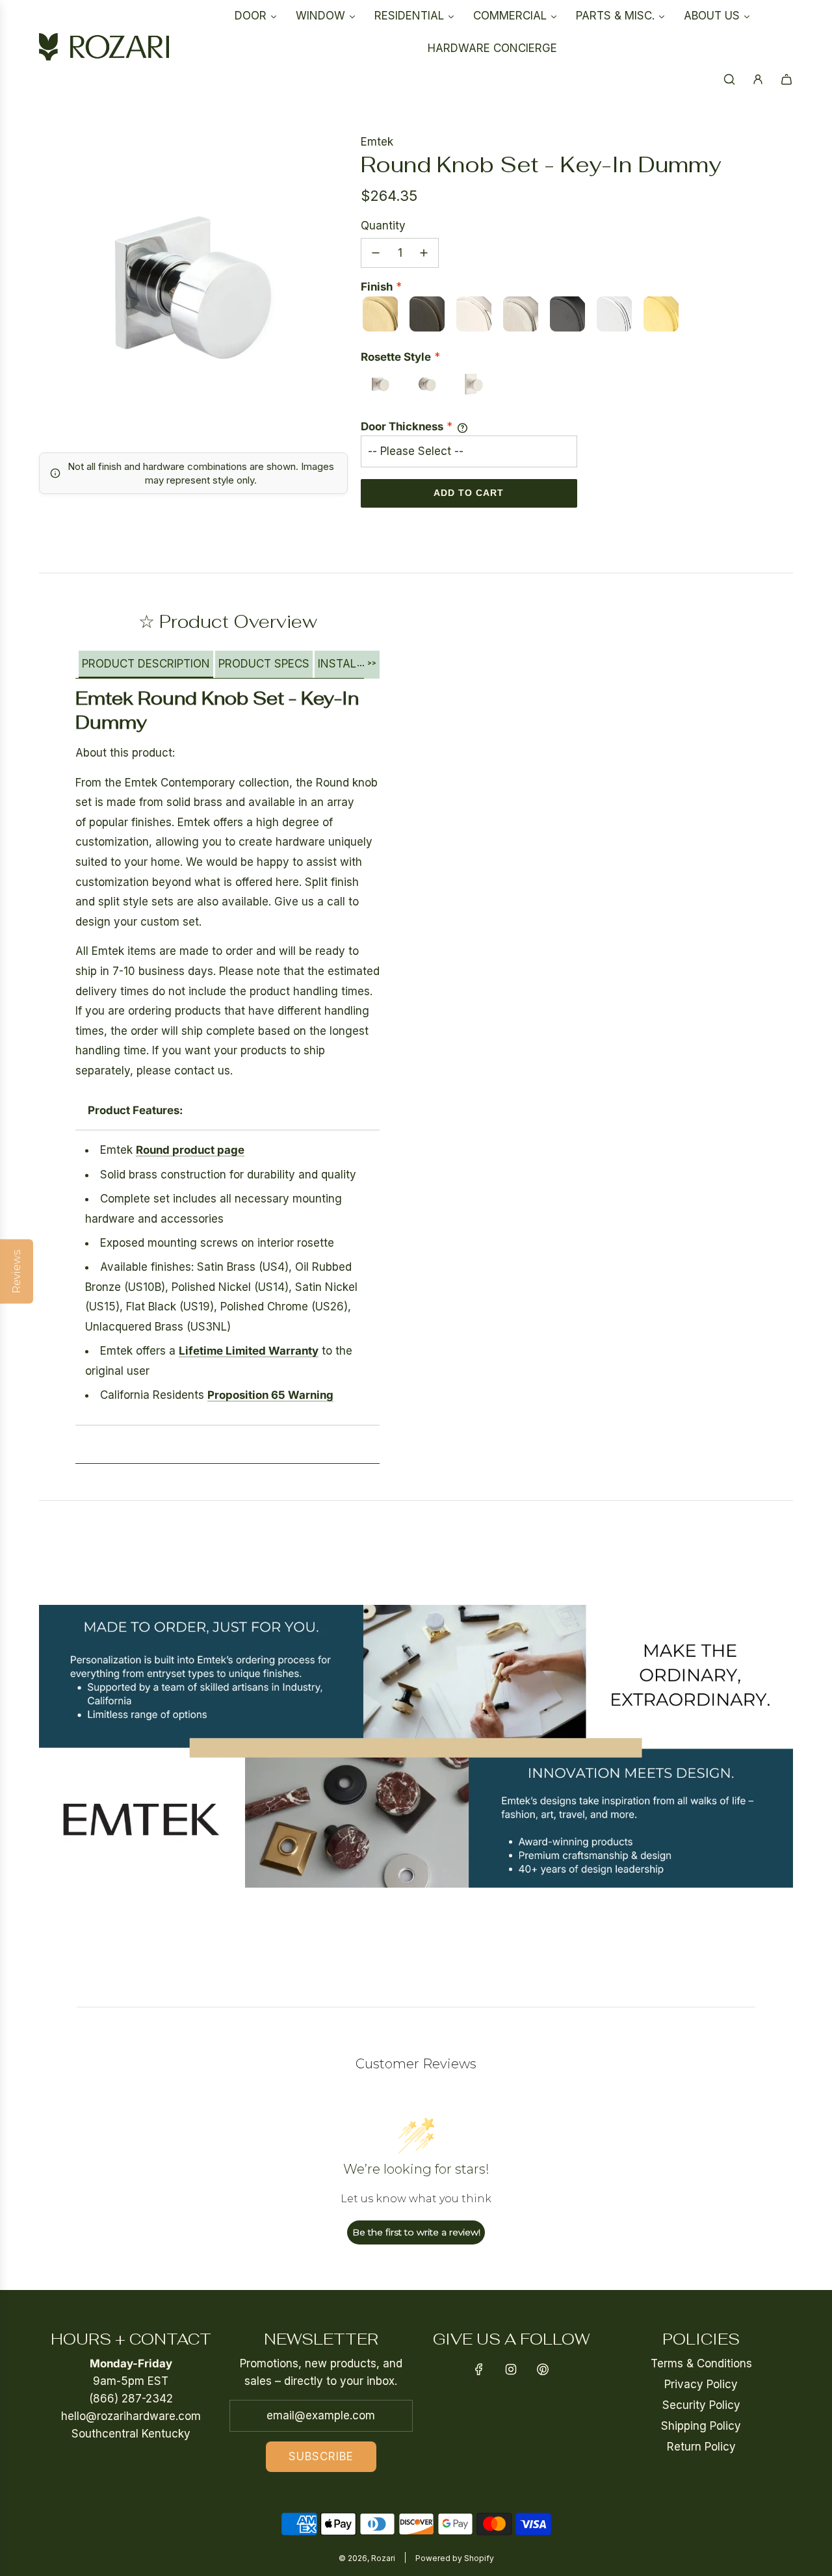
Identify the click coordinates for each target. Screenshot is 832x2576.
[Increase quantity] (424, 253)
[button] (146, 665)
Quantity (383, 226)
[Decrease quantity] (376, 253)
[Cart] (786, 79)
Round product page (190, 1150)
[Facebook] (479, 2369)
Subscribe (321, 2456)
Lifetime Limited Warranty (249, 1351)
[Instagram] (511, 2369)
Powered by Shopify (455, 2558)
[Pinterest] (543, 2369)
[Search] (729, 79)
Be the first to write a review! (416, 2232)
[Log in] (758, 79)
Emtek (377, 142)
